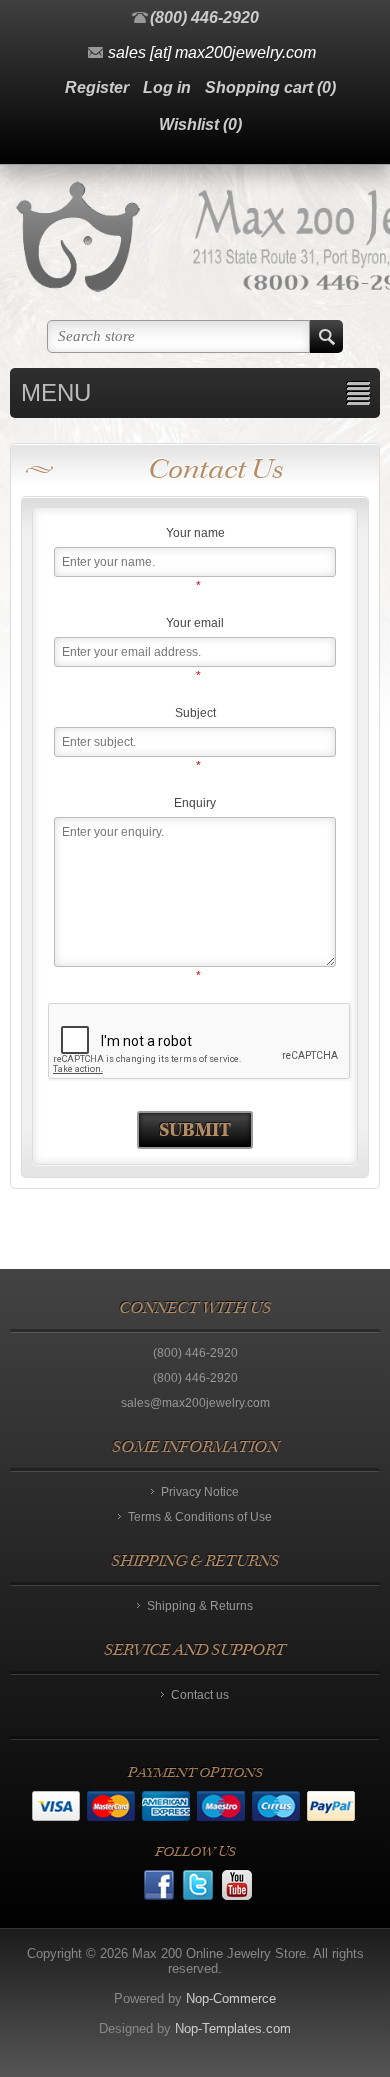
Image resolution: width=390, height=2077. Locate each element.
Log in (167, 87)
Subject (195, 713)
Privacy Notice (200, 1492)
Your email (195, 623)
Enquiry (195, 803)
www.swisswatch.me (199, 1787)
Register (97, 87)
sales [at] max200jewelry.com (212, 52)
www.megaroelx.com (311, 1772)
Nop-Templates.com (233, 2028)
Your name (195, 533)
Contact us (200, 1695)
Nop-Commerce (231, 1998)
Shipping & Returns (200, 1606)
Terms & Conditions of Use (200, 1517)
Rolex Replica (208, 1772)
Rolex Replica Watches (96, 1772)
